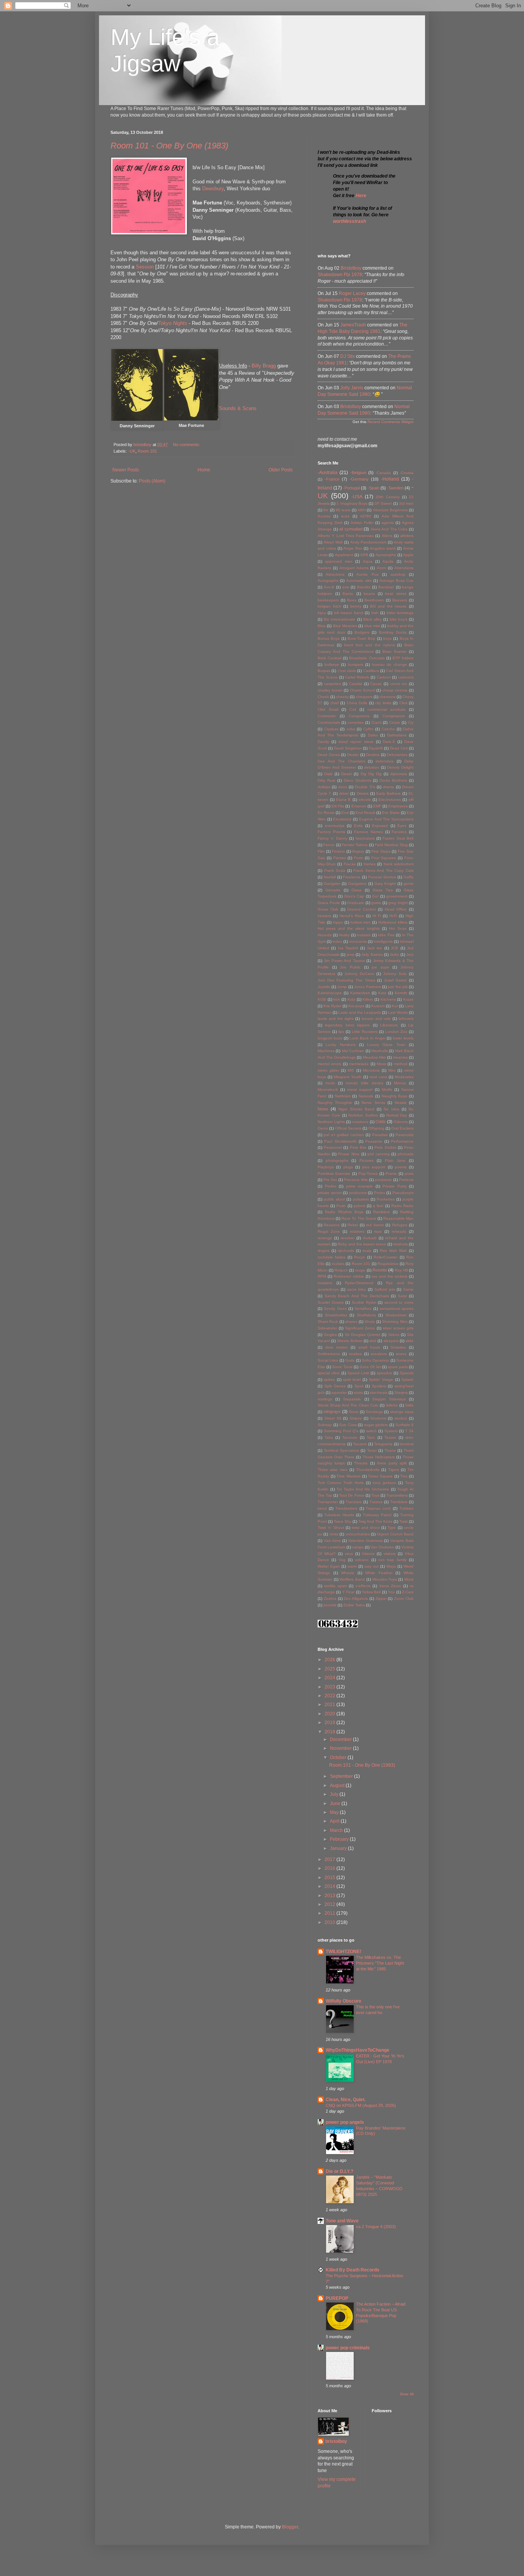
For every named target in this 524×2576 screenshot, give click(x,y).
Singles (330, 1335)
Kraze (408, 999)
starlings (325, 1399)
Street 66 (333, 1418)
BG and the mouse (389, 606)
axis (346, 587)
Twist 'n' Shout (331, 1528)
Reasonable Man (398, 1218)
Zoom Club (404, 1598)
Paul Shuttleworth (340, 1141)
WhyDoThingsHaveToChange (358, 2050)
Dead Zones (329, 755)
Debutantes (397, 755)
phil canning (379, 1154)
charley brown (330, 690)
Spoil (359, 1386)
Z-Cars (408, 1592)
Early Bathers (388, 793)
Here (361, 196)
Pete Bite (358, 1147)
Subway (325, 1425)
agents (388, 523)
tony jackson (385, 1483)
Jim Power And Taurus (344, 961)
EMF (377, 806)
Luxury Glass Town (386, 1045)
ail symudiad (351, 529)
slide (409, 1341)
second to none (399, 1302)
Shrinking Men (395, 1322)
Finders (338, 851)
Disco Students (358, 780)
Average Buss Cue (396, 581)
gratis (376, 903)
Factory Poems (331, 832)
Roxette (380, 1270)
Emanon (359, 806)
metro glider (328, 1070)
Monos (400, 1083)
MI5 (351, 1070)
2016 (330, 1868)
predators (383, 1180)
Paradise (380, 1135)
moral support (360, 1090)
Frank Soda (335, 870)
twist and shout (366, 1528)
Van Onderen (382, 1547)
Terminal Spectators (341, 1450)
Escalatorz (342, 819)
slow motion (337, 1347)
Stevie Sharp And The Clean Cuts (348, 1405)
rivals (367, 1251)
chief (335, 703)
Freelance (352, 877)
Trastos (376, 1502)
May (335, 1812)
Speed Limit (358, 1373)
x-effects (363, 1586)
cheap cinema (395, 690)
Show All (407, 2394)
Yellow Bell (371, 1592)
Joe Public (350, 967)
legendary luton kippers (347, 1025)
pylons (359, 1206)
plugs (348, 1167)
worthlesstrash (349, 221)
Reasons (332, 1225)
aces (345, 516)
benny (356, 606)
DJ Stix (348, 356)
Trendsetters (346, 1508)
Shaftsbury (366, 1315)
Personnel (333, 1147)
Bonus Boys (329, 638)
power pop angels (345, 2122)
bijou (322, 613)
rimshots (400, 1244)
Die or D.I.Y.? (339, 2171)
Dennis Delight (400, 767)
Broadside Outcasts (367, 658)
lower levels (403, 1038)
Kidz (351, 999)
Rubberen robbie (349, 1276)
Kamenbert (360, 993)
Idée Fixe (386, 935)
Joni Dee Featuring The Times (346, 980)
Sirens (394, 1335)
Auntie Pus (367, 574)
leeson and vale (376, 1019)
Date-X (389, 742)
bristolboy (351, 268)
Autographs (328, 581)
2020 (330, 1714)
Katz (382, 993)
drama (388, 787)
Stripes (356, 1418)
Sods (350, 1360)
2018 (330, 1732)
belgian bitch (330, 606)
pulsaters (361, 1199)
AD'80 (366, 516)
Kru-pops (356, 1006)
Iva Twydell (348, 948)
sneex (401, 1354)
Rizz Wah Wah (393, 1251)
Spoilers (379, 1386)
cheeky (342, 697)
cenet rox (399, 684)
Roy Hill (401, 1270)
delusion (372, 767)
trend (322, 1508)
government (397, 896)
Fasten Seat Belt (398, 838)
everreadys (335, 826)
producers (358, 1193)
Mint (392, 1070)
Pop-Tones (368, 1174)
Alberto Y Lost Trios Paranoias (346, 536)
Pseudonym (403, 1193)
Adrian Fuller (362, 523)
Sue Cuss (348, 1425)
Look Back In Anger (367, 1038)
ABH (362, 510)
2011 (330, 1913)
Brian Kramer (395, 651)
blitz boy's (399, 619)
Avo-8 (329, 587)
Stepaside (352, 1399)
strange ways (402, 1412)
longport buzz (330, 1038)
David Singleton (348, 748)
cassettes (333, 684)
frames (370, 864)
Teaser (390, 1437)
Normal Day (397, 1115)
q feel (378, 1206)
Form (358, 858)
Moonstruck (328, 1090)
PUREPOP (337, 2298)
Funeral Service (382, 877)
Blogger (290, 2527)
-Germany (359, 479)
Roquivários (388, 1264)
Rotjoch (341, 1270)
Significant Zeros (360, 1328)
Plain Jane (395, 1160)
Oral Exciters (402, 1128)
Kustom (378, 1006)
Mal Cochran (353, 1051)
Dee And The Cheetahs (341, 761)
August (338, 1785)
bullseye (332, 665)
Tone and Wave (342, 2221)
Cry (411, 722)
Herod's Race (352, 916)
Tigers (394, 1470)
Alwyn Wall (333, 542)
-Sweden (395, 488)
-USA (357, 497)
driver (344, 793)
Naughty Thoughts (335, 1103)
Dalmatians (397, 735)
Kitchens (388, 999)
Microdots (371, 1070)
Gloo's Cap (354, 896)
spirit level (352, 1379)
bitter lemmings (400, 613)
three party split (392, 1463)
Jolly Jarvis (352, 388)
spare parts (398, 1367)
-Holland (390, 479)
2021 (330, 1705)
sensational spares (397, 1309)
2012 (330, 1904)
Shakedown (396, 1315)
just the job (398, 987)
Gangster (332, 884)
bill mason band (349, 613)
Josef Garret (395, 980)
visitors (390, 1554)
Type (392, 1528)
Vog (342, 1560)
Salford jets (385, 1289)
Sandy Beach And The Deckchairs (357, 1296)
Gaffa (409, 877)
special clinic (329, 1373)
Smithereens (329, 1354)
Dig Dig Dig (371, 774)
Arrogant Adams (354, 568)
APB (364, 555)
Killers (368, 999)
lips (341, 1032)
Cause (376, 684)
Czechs (388, 729)
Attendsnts (404, 568)
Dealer (353, 755)
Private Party (395, 1186)
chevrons (387, 697)
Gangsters (357, 884)
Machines (326, 1051)
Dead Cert (399, 748)
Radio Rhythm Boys (344, 1212)
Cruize (395, 722)
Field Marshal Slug (391, 845)
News (323, 1109)
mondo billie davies (364, 1083)
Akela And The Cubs (389, 529)
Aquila (388, 561)
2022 (330, 1696)
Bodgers (362, 632)
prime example (360, 1186)
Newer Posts (126, 470)
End (345, 813)
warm (352, 1566)
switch (371, 1431)
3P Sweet (383, 503)
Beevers (400, 600)
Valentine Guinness (365, 1541)
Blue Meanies (345, 626)
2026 (330, 1660)
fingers (358, 851)
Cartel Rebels (357, 677)
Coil (353, 709)
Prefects (406, 1180)
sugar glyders (376, 1425)
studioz (401, 1418)
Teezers (360, 1444)
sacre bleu (357, 1289)
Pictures (367, 1160)
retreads (399, 1231)
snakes (355, 1354)
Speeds (407, 1373)
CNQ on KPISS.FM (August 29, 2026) (361, 2105)
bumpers (356, 665)
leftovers (406, 1019)
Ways (391, 1566)
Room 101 (147, 451)
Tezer (372, 1450)
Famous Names (368, 832)
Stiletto (392, 1405)
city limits (383, 703)
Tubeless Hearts (339, 1515)
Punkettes (386, 1199)
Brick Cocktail (330, 658)
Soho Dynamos (375, 1360)
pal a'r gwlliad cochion (344, 1135)
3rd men (406, 503)
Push (341, 1206)
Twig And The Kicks (375, 1521)
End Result (365, 813)
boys (387, 638)
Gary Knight (385, 884)
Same (408, 1289)
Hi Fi (377, 916)
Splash (407, 1379)
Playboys (326, 1167)
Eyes (402, 826)
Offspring (376, 1128)
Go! (375, 896)
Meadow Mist (374, 1057)
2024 (330, 1678)
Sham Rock (328, 1322)
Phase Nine (349, 1154)
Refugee (400, 1225)
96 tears (343, 510)
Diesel (346, 774)
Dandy (323, 742)
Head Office (396, 909)
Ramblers (381, 1212)
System (391, 1431)
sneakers (379, 1354)
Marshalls (380, 1051)
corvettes (356, 722)
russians (325, 1283)
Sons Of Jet (370, 1367)
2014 (330, 1886)
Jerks (394, 954)
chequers (364, 697)
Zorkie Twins (354, 1605)
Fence (329, 845)
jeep (351, 954)
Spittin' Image (381, 1379)
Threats (361, 1463)
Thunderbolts (368, 1470)
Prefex (331, 1186)
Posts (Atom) (152, 481)
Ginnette (333, 890)
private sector (330, 1193)
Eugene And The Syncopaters (386, 819)
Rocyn (360, 1257)
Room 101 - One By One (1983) (169, 146)
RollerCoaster (386, 1257)
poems (401, 1167)
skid (373, 1341)
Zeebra (330, 1598)
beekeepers (328, 600)
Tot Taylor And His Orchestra (363, 1489)
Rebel (353, 1225)
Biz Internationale (339, 619)
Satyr (402, 1296)
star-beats (379, 1393)
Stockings (374, 1412)
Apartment (344, 555)
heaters (324, 916)
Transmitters (397, 1495)
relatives (357, 1231)
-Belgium (358, 473)
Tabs (329, 1437)
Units (334, 1534)
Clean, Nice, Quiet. (346, 2100)
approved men (339, 561)
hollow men (361, 922)
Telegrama (383, 1444)
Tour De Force (352, 1495)
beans (369, 594)
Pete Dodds (385, 1147)
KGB (322, 999)
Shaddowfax (336, 1315)
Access (324, 516)
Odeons (401, 1122)
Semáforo (363, 1309)
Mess (381, 1064)
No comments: (187, 445)
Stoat (353, 1412)
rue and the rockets (390, 1276)
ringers (324, 1251)
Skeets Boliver (349, 1341)
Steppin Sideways (389, 1399)
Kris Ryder (332, 1006)
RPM (322, 1276)
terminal (407, 1444)
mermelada (359, 1064)
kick (337, 999)
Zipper (381, 1598)
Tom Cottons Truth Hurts (341, 1483)
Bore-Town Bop (361, 638)
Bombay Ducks (393, 632)
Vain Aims (332, 1541)
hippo (338, 922)
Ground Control (361, 909)
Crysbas (331, 729)
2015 (330, 1878)
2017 (330, 1860)
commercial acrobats (387, 709)
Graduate (356, 903)
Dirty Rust (326, 780)
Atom (381, 568)
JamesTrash (353, 325)
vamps (358, 1547)
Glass (356, 890)
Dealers (373, 755)
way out (372, 1566)
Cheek (323, 697)
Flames (340, 858)
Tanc (371, 1437)
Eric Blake (391, 813)
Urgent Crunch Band (395, 1534)
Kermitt (401, 993)
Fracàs (350, 864)
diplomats (399, 774)
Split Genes (335, 1386)
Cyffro (368, 729)
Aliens (387, 536)
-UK (132, 451)
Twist (404, 1521)
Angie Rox (353, 548)
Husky (344, 935)
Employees (398, 806)
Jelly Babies (372, 954)
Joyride (324, 987)
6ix (326, 510)
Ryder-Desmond (359, 1283)
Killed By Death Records (353, 2270)
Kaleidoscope (330, 993)
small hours (369, 1347)
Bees (352, 600)
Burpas (324, 671)
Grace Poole (329, 903)
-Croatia (407, 473)
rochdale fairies (331, 1257)
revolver (348, 1238)
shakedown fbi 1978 (340, 275)
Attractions (335, 574)
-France (332, 479)
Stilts (409, 1405)
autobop (398, 574)
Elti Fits (338, 806)
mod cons (378, 1077)
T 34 (409, 1431)
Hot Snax (398, 928)
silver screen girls (398, 1328)
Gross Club (328, 909)
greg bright (398, 903)
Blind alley (372, 619)
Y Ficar (348, 1592)
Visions (368, 1554)
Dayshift (376, 748)
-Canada (383, 473)
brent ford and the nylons (369, 645)
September (342, 1776)
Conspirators (394, 716)
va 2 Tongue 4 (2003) (376, 2227)
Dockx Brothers (393, 780)
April (335, 1821)
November (341, 1748)
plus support (374, 1167)
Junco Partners (367, 987)
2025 (330, 1669)
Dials (328, 774)
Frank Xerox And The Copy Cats (383, 870)
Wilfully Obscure (344, 2001)
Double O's (365, 787)
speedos (384, 1373)
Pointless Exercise (334, 1174)
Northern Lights (331, 1122)
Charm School (363, 690)
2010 (330, 1922)
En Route (326, 813)
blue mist (372, 626)
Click (403, 703)
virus (349, 1554)
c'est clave (347, 671)
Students (378, 1418)
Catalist (356, 684)
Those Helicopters (379, 1457)
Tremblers (399, 1502)
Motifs (387, 1090)
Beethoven (374, 600)
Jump (342, 987)
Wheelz (348, 1573)
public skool (334, 1199)
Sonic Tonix (342, 1367)
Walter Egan (329, 1566)
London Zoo (396, 1032)
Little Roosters (365, 1032)
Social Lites (328, 1360)
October (339, 1757)
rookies (338, 1264)
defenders (385, 761)
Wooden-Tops (385, 1579)
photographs (337, 1160)
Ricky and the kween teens (362, 1244)
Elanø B (343, 800)
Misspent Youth (348, 1077)
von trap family (392, 1560)
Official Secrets (348, 1128)
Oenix (323, 1128)
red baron (375, 1225)
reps (378, 1231)
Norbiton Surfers (363, 1115)
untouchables (358, 1534)
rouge (360, 1270)
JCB (395, 948)
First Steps (381, 851)
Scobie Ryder (364, 1302)
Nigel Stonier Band (356, 1109)
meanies (400, 1057)
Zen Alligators (356, 1598)
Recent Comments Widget (391, 422)
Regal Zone (329, 1231)
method (401, 1064)
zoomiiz (330, 1605)
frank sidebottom (399, 864)
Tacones (350, 1437)
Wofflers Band (352, 1579)
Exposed (380, 826)
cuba (351, 729)
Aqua (368, 561)
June (336, 1804)
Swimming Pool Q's (341, 1431)
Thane (390, 1450)
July (335, 1794)
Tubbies (406, 1508)
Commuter (327, 716)
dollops (324, 787)
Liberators (389, 1025)
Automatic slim (359, 581)
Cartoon (384, 677)
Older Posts (281, 470)
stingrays (332, 1412)
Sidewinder (327, 1328)
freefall (330, 877)
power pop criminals (348, 2348)
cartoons (406, 677)
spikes (329, 1379)
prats (409, 1174)
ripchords (346, 1251)
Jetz (410, 954)
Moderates (404, 1077)
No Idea (391, 1109)
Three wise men (333, 1470)
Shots (370, 1322)
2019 (330, 1723)
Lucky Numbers (340, 1045)
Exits (358, 826)
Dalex (373, 735)
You (391, 1592)
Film (321, 851)
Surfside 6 (405, 1425)
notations (360, 1122)
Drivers (363, 793)
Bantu (348, 594)
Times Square (380, 1476)
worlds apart (335, 1586)
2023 (330, 1687)
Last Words (398, 1012)
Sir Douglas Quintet (363, 1335)
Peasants (374, 1141)
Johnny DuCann (359, 974)
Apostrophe (386, 555)
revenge (325, 1238)
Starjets (401, 1393)
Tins (404, 1476)
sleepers (391, 1341)
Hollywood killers (393, 922)
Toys (375, 1495)
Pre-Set (330, 1180)
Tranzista (354, 1502)
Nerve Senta (373, 1103)
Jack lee (374, 948)
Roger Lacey (352, 293)
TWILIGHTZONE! (344, 1952)
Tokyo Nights (173, 323)
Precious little (356, 1180)
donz (343, 787)
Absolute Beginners (390, 510)
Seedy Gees (335, 1309)
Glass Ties (383, 890)
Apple (408, 555)
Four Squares (384, 858)
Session (145, 267)
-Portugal (351, 488)
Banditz (364, 587)
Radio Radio (402, 1206)
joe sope (381, 967)
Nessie (401, 1103)
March (337, 1830)
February (340, 1839)
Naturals (366, 1096)
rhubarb (370, 1238)
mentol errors (329, 1064)
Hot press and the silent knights (349, 928)
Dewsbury (213, 189)
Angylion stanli (383, 548)
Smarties (398, 1347)
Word (409, 1579)
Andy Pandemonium (368, 542)
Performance (402, 1141)
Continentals (329, 722)
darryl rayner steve (356, 742)
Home (204, 470)
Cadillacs (371, 671)
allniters (407, 536)
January (339, 1848)
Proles (380, 1193)
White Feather (379, 1573)
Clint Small (328, 709)
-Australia (328, 473)
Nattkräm (343, 1096)
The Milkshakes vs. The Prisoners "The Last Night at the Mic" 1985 (380, 1963)
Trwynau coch (378, 1508)
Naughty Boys (395, 1096)
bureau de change (390, 665)
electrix (365, 800)
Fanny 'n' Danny (333, 838)
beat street (396, 594)
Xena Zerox (390, 1586)
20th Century (388, 497)
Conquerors (359, 716)
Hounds (325, 935)
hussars (364, 935)
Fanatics (399, 832)
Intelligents (383, 941)
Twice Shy (343, 1521)
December (341, 1739)
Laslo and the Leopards (360, 1012)
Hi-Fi (393, 916)
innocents (358, 941)
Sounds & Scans (238, 408)
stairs (358, 1393)
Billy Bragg (264, 366)
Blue (322, 626)
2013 (330, 1896)
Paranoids (405, 1135)
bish (375, 613)
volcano (362, 1560)
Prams (391, 1174)
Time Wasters (349, 1476)
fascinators (365, 838)
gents (409, 884)
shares (351, 1322)
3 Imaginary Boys (352, 503)
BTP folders (403, 658)
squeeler (339, 1393)
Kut (395, 1006)
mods (330, 1083)
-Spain (373, 488)
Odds (381, 1122)
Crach (377, 722)
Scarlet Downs (331, 1302)
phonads (406, 1154)
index (337, 941)
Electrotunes (390, 800)
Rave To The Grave (359, 1218)
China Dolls (357, 703)
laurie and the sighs (336, 1019)
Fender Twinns (355, 845)
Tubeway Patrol (377, 1515)
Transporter (328, 1502)
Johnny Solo (395, 974)
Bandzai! (386, 587)
